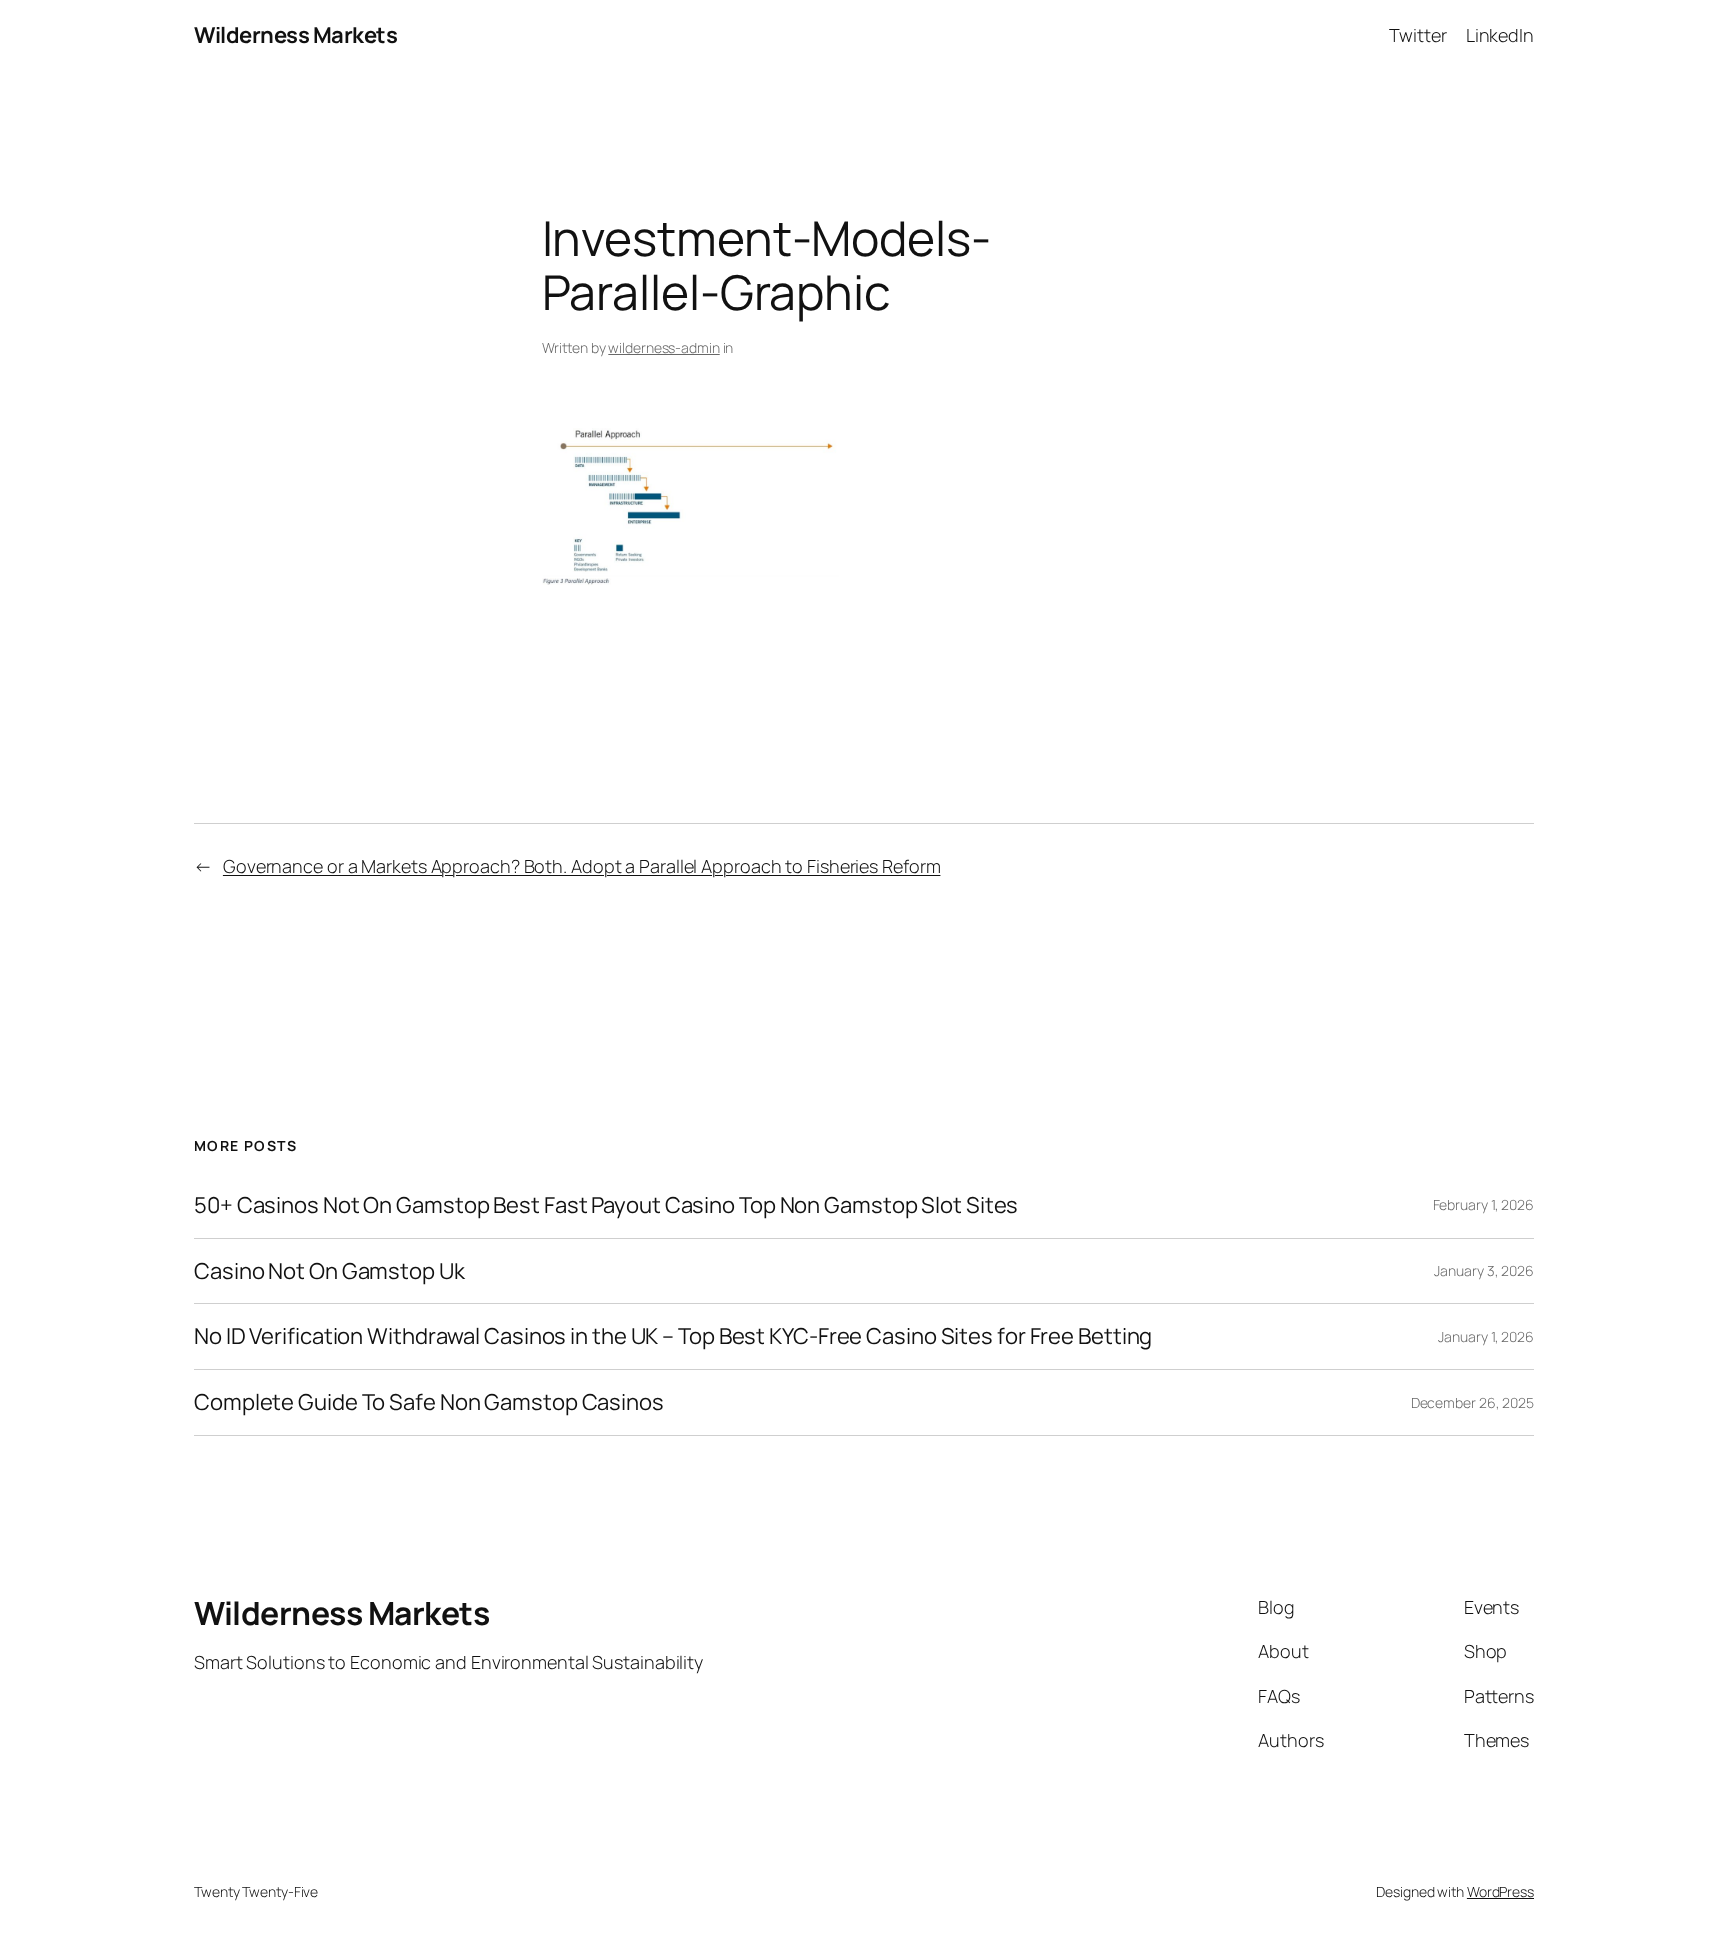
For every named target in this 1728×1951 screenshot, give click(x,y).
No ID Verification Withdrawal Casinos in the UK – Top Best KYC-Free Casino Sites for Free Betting (673, 1336)
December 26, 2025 (1472, 1402)
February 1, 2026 (1483, 1204)
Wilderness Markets (295, 35)
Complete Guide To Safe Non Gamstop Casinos (429, 1402)
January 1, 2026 (1486, 1336)
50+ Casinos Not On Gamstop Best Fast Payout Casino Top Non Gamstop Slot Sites (606, 1205)
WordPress (1500, 1891)
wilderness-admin (663, 347)
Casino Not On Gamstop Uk (329, 1271)
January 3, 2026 (1484, 1270)
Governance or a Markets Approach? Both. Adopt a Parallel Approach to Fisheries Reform (582, 866)
